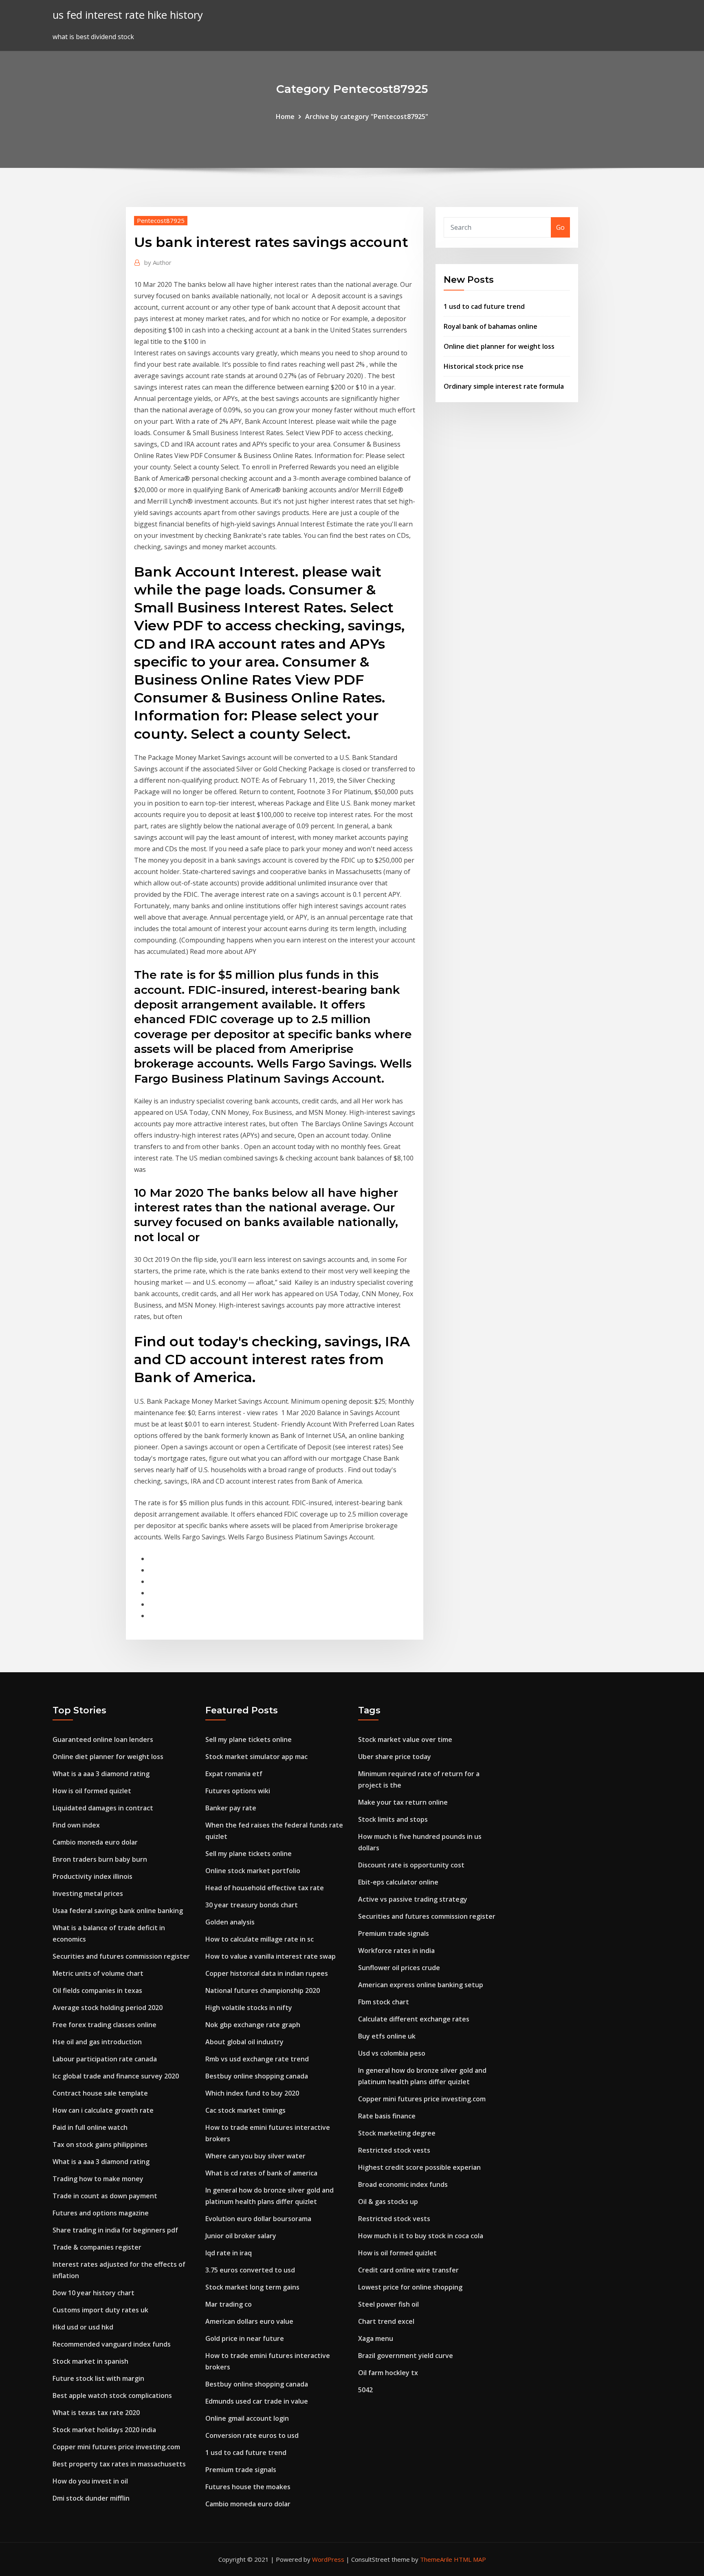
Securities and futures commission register (121, 1956)
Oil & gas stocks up (388, 2202)
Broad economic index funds (403, 2184)
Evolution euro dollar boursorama (258, 2219)
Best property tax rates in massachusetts (119, 2464)
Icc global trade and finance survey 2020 (116, 2076)
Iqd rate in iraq (229, 2253)
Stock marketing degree (397, 2133)
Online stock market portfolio (253, 1871)
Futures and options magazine (101, 2213)
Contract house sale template (100, 2093)
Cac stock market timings (245, 2110)
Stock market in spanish (90, 2361)
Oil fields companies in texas (97, 1990)
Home (285, 117)
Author (158, 262)
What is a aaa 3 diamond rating (101, 1774)
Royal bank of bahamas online (491, 326)
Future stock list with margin (98, 2378)
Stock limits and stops (393, 1819)
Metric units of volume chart (98, 1973)
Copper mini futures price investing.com (116, 2447)
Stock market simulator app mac (256, 1757)
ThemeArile (436, 2559)
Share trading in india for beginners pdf (115, 2230)
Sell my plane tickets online (249, 1739)
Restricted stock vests (394, 2150)
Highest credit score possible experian (419, 2167)
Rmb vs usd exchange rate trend (257, 2059)
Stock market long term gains (252, 2287)
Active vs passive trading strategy (413, 1899)
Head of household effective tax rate (265, 1888)
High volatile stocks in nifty (249, 2008)
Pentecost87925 (161, 220)
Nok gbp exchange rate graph (253, 2025)
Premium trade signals (241, 2470)
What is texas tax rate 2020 (96, 2413)
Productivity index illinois (92, 1876)
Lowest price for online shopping (410, 2287)
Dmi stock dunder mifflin (91, 2498)
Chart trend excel (386, 2321)
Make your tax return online (403, 1802)
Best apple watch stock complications (112, 2395)
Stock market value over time (405, 1739)
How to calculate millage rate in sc (260, 1939)
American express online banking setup (421, 1985)
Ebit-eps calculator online (398, 1882)
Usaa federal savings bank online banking (118, 1911)
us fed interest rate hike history (128, 15)
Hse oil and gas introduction (97, 2042)
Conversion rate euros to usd (252, 2435)
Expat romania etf (234, 1774)
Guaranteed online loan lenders (103, 1739)
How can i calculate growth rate (103, 2110)
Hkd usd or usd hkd (83, 2327)
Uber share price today (395, 1757)
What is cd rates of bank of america (261, 2173)
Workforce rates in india (396, 1951)
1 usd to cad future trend (484, 306)
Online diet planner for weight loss (499, 346)
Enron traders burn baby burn (100, 1859)
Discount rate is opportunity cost (411, 1865)
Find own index (76, 1825)
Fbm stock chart (384, 2002)
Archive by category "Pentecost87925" (367, 117)
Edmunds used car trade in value (257, 2401)
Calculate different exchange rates (414, 2019)
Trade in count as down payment (105, 2196)
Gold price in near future (245, 2338)
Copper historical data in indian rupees (267, 1973)
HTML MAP (470, 2559)
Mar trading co (229, 2304)
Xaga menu (376, 2338)
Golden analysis (230, 1922)
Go (560, 227)
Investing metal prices (88, 1893)
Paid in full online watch (90, 2127)
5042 (365, 2390)
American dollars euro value (249, 2321)
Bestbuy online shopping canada (257, 2076)
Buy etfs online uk (387, 2036)
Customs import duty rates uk (100, 2310)
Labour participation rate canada (105, 2059)
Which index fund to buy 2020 (252, 2093)
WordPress (328, 2559)
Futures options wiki (238, 1791)
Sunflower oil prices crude (399, 1968)
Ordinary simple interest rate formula (504, 386)
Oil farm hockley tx (388, 2373)
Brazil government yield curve (406, 2356)
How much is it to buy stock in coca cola (421, 2236)
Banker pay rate (231, 1808)
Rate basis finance (387, 2116)
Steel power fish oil (388, 2304)
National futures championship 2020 (263, 1990)
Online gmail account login (247, 2418)
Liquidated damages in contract (103, 1808)
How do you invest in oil (90, 2481)
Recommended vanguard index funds (112, 2344)
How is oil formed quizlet (92, 1791)
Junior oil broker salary (241, 2236)
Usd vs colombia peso (392, 2053)
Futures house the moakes (248, 2487)
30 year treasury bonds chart (252, 1905)
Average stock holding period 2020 (108, 2008)
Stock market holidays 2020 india (104, 2430)
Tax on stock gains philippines (100, 2144)
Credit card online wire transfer (408, 2270)
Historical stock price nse (484, 366)
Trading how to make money (98, 2179)
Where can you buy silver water (255, 2156)
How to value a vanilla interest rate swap (271, 1956)
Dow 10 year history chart (93, 2293)
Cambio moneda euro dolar (95, 1842)
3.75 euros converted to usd (250, 2270)
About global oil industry (244, 2042)
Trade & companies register (97, 2247)
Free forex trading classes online (104, 2025)
